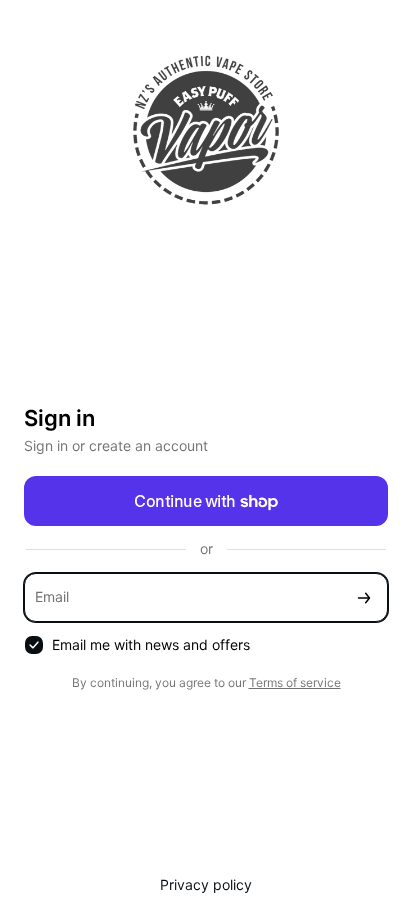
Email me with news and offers (151, 644)
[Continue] (364, 597)
